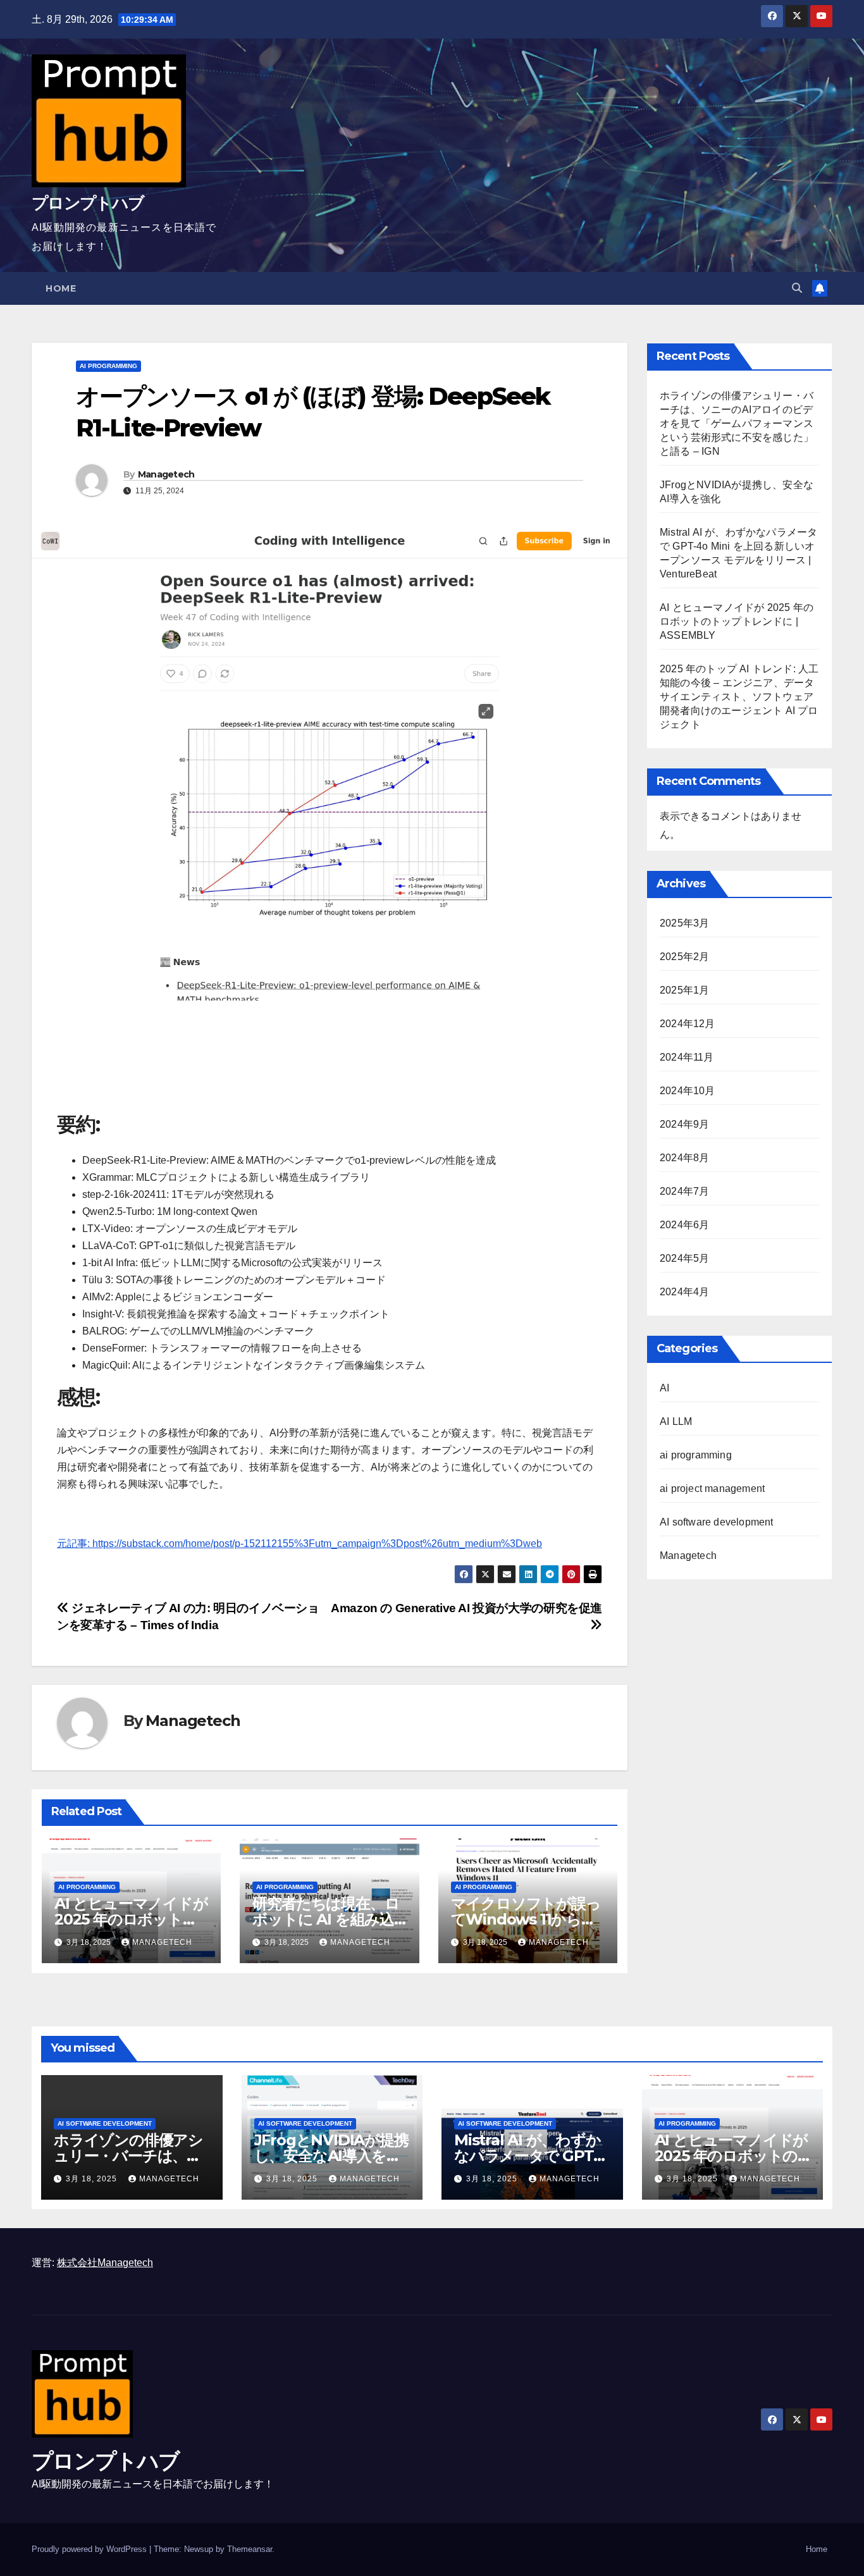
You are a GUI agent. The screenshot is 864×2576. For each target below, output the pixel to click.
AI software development (717, 1522)
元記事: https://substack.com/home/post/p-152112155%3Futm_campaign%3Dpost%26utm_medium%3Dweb (299, 1544)
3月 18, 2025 (93, 2179)
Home (61, 288)
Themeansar (250, 2549)
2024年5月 (684, 1258)
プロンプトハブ (88, 203)
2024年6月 (684, 1225)
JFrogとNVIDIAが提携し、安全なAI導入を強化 (331, 2156)
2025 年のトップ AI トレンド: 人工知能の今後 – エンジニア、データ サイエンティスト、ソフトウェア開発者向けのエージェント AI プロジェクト (739, 697)
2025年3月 (684, 923)
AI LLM (676, 1421)
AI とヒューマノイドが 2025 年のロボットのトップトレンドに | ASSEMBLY (737, 621)
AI (664, 1388)
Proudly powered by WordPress (90, 2549)
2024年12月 (688, 1024)
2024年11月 (687, 1057)
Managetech (166, 474)
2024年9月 (684, 1124)
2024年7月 (684, 1191)
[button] (797, 288)
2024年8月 (684, 1158)
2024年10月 (688, 1091)
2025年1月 (684, 990)
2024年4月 (684, 1292)
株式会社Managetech (105, 2263)
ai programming (108, 366)
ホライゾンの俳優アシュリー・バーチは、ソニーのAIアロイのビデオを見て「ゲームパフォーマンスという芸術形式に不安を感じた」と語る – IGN (737, 423)
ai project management (712, 1488)
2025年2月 (684, 957)
